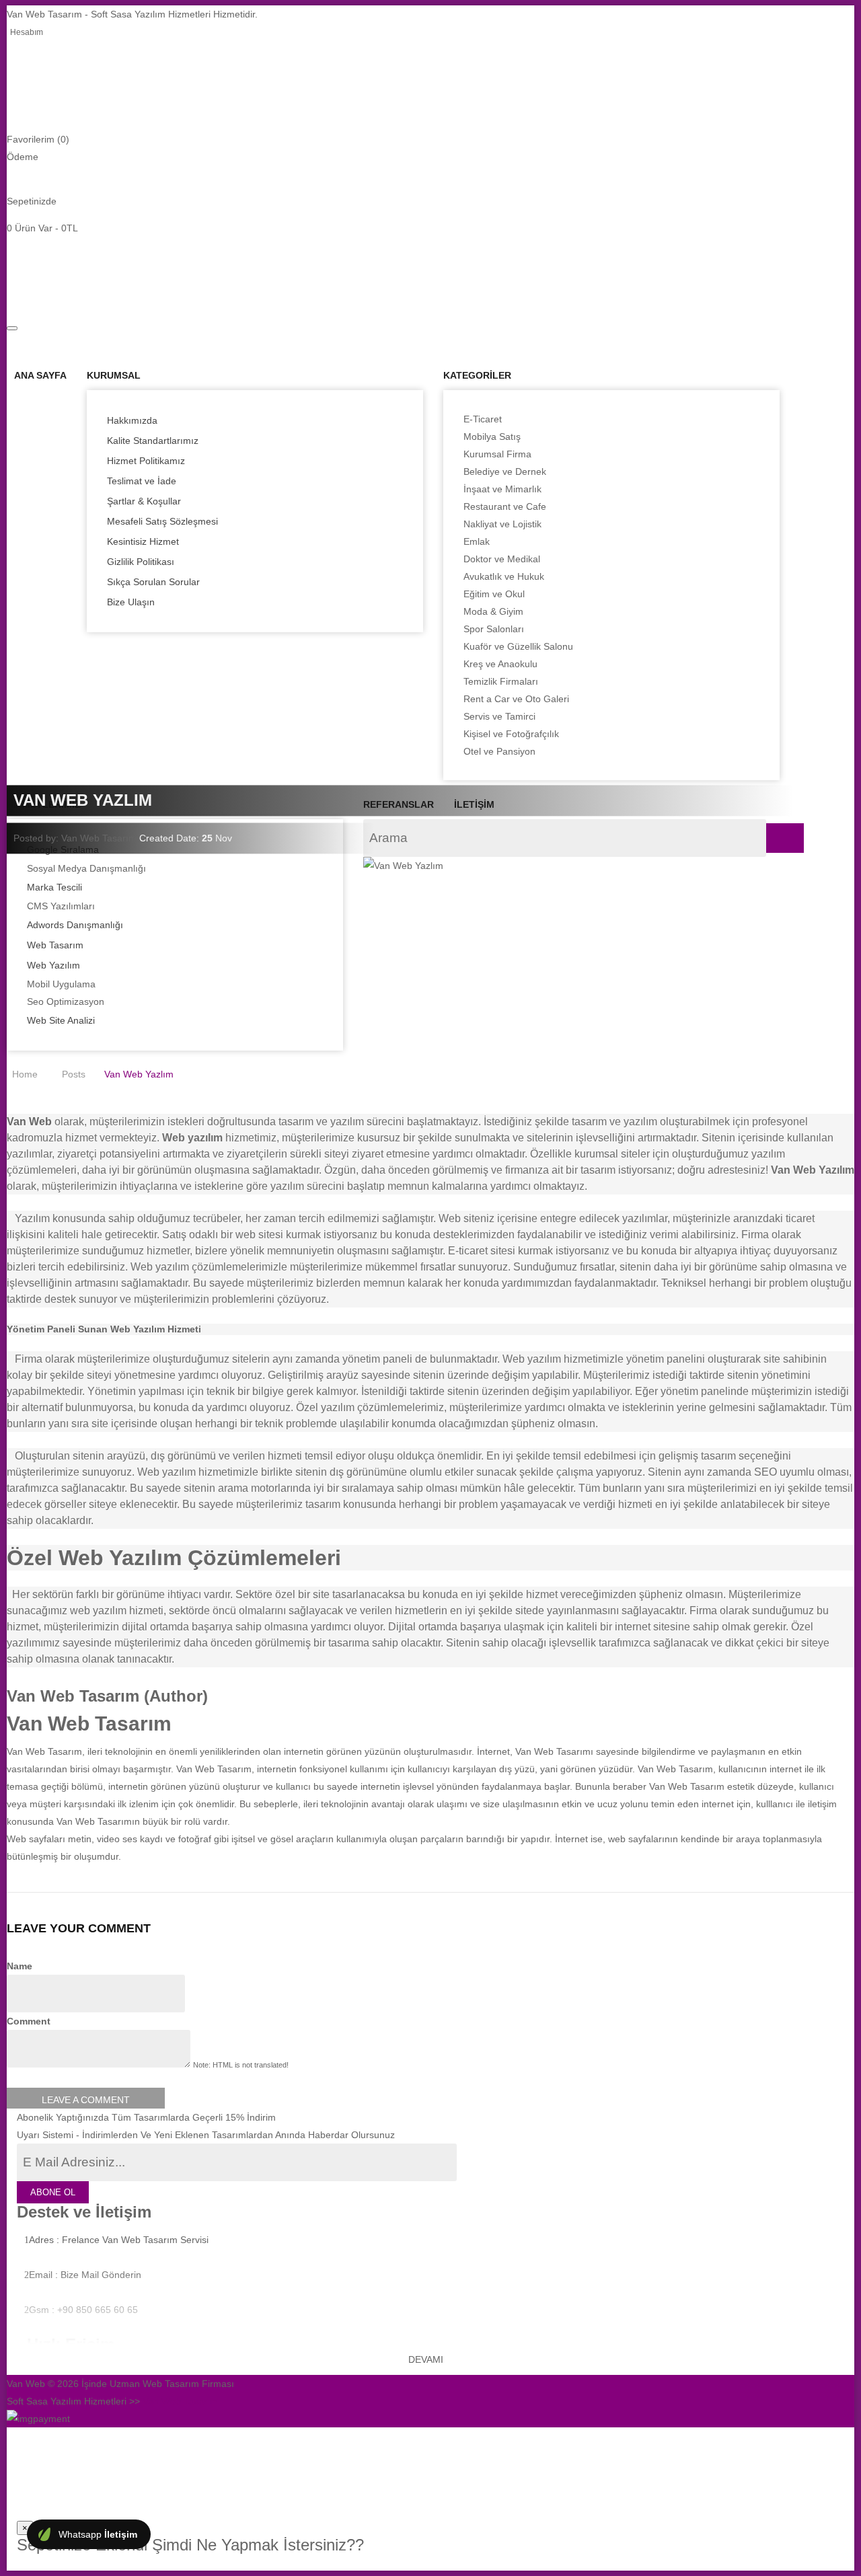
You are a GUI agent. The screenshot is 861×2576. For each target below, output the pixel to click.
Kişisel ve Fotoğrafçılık (511, 734)
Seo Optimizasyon (66, 1001)
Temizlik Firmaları (501, 681)
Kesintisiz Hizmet (143, 541)
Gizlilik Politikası (141, 562)
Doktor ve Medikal (502, 559)
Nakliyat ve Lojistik (502, 524)
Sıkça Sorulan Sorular (153, 582)
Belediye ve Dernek (505, 471)
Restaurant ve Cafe (505, 506)
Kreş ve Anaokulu (500, 664)
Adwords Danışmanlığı (75, 925)
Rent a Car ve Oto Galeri (516, 699)
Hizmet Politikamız (146, 461)
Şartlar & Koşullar (144, 501)
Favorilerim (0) (38, 139)
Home (25, 1074)
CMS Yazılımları (61, 906)
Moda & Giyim (493, 611)
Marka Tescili (54, 887)
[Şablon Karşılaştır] (10, 290)
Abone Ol (53, 2192)
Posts (74, 1074)
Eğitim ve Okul (494, 594)
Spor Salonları (494, 629)
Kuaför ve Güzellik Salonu (518, 646)
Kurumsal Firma (497, 454)
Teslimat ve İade (142, 481)
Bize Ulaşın (131, 602)
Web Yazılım (53, 965)
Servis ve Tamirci (499, 716)
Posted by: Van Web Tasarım (75, 838)
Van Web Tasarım (214, 1769)
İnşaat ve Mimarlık (502, 489)
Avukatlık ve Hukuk (504, 576)
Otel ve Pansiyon (499, 751)
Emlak (477, 541)
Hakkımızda (132, 420)
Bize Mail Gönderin (101, 2275)
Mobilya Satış (492, 437)
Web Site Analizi (61, 1020)
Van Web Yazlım (139, 1074)
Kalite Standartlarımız (153, 441)
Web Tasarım (55, 945)
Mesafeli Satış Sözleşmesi (162, 521)
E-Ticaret (483, 419)
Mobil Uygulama (61, 984)
